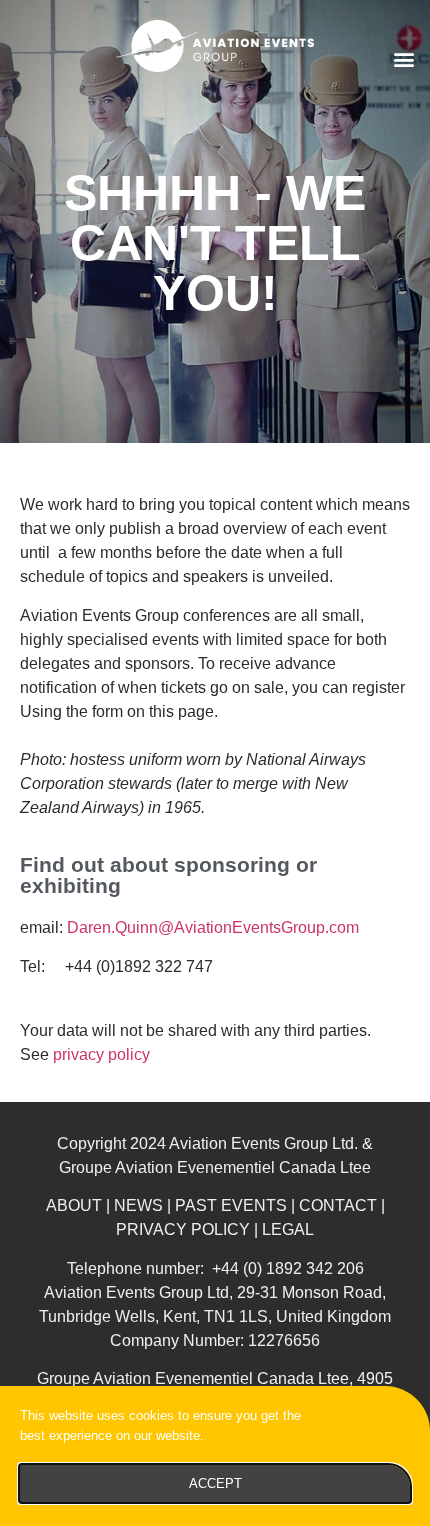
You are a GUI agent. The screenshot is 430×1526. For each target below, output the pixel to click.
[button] (403, 58)
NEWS (138, 1205)
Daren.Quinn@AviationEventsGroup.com (213, 927)
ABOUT (74, 1205)
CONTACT (338, 1205)
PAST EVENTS (231, 1205)
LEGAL (288, 1229)
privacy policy (101, 1054)
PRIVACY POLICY (183, 1229)
